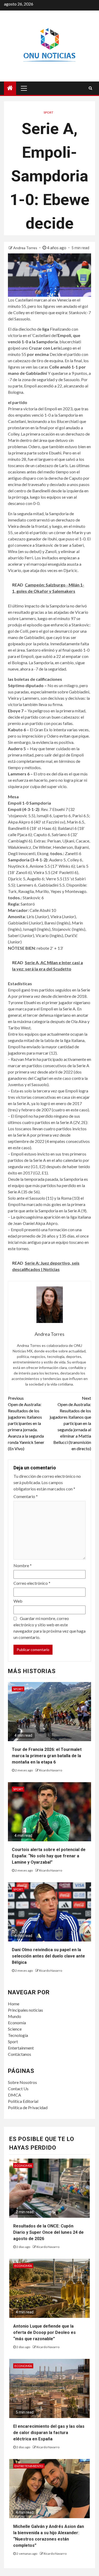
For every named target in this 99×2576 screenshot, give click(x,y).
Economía (17, 2023)
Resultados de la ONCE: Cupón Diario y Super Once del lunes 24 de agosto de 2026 (48, 2232)
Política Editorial (23, 2101)
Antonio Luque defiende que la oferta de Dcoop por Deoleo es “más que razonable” (44, 2332)
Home (14, 2004)
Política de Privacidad (28, 2107)
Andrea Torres (26, 248)
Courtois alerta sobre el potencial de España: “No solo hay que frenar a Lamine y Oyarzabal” (49, 1856)
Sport (13, 2041)
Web (18, 1601)
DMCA (15, 2095)
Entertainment (21, 2048)
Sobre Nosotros (22, 2082)
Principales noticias (25, 2010)
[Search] (90, 88)
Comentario (26, 1496)
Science (15, 2029)
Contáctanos (20, 2054)
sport (48, 112)
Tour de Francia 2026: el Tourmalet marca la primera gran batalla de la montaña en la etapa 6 (47, 1756)
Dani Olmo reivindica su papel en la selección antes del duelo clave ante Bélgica (48, 1956)
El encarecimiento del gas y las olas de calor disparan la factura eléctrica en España (49, 2433)
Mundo (15, 2016)
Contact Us (18, 2089)
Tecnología (18, 2035)
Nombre (23, 1565)
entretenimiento (29, 2466)
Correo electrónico (32, 1583)
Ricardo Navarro (51, 1770)
